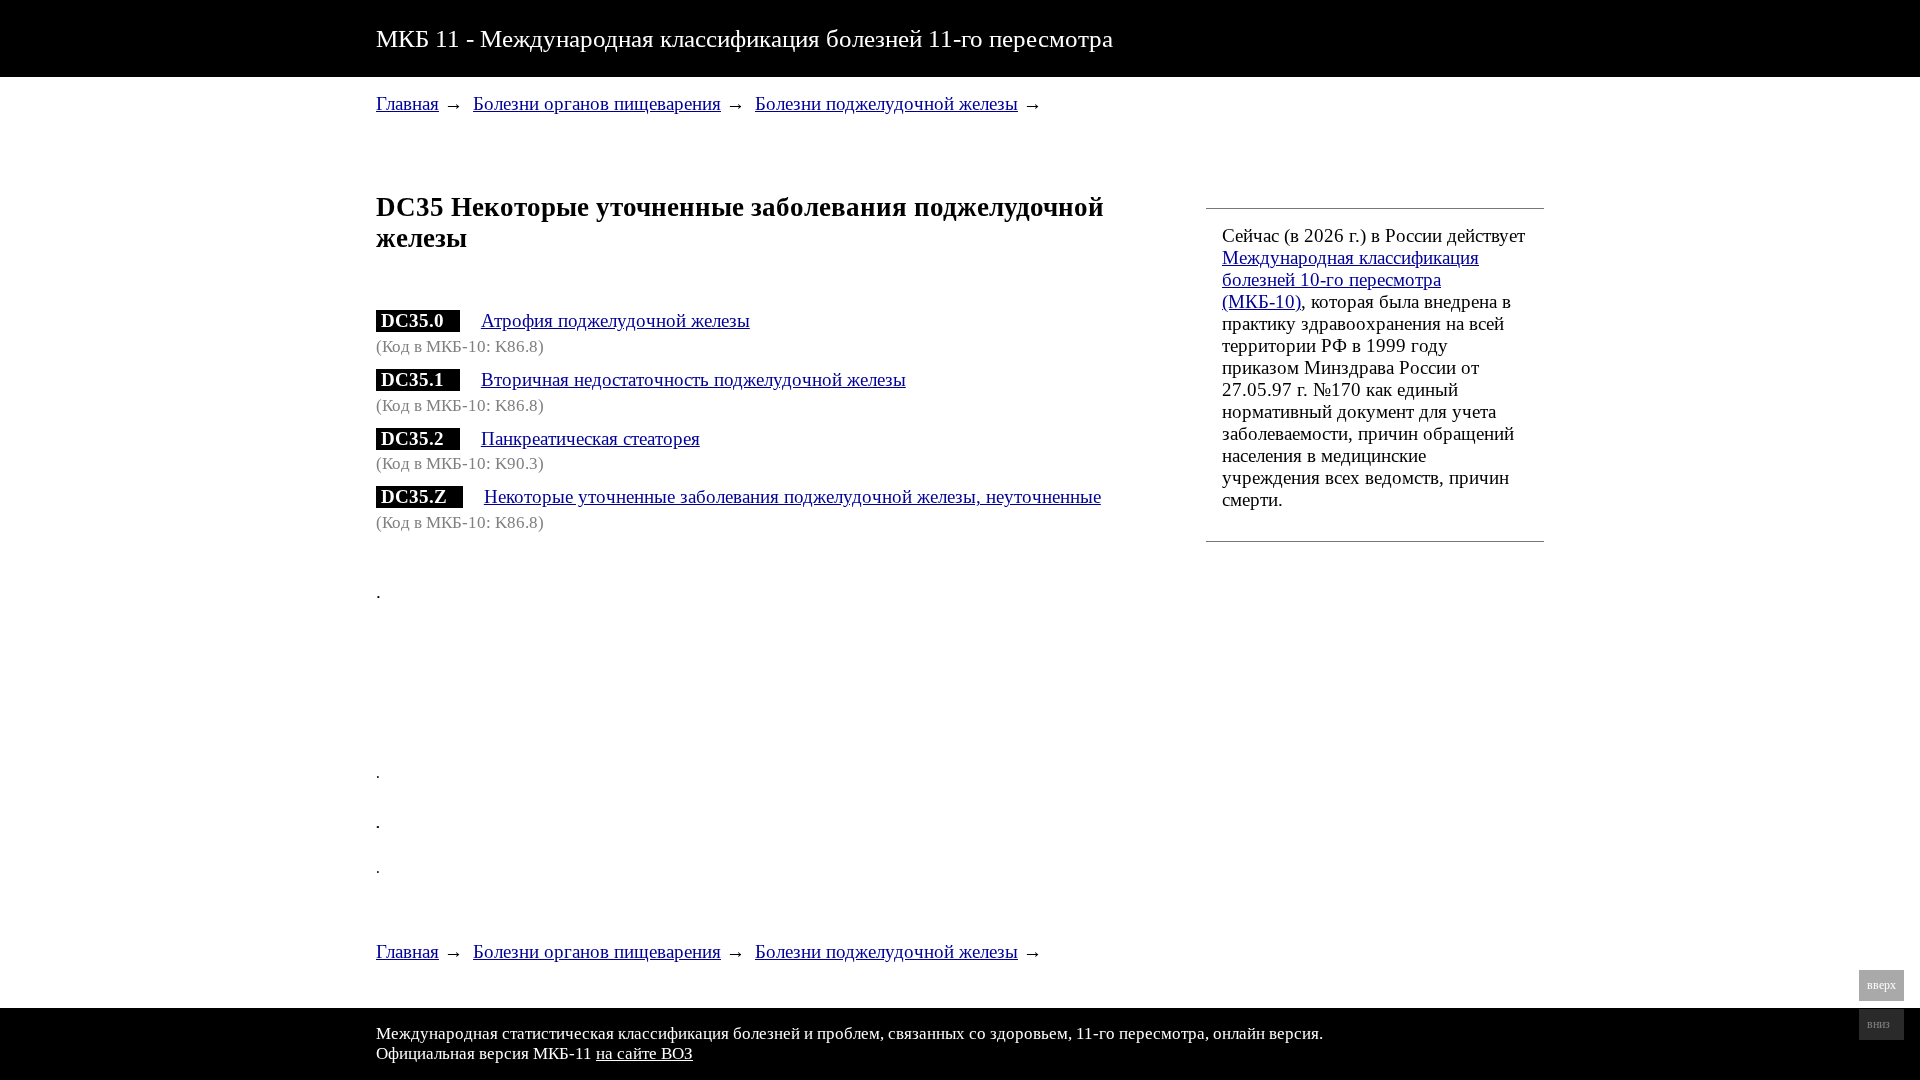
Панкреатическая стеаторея (590, 438)
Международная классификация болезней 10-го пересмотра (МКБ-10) (1350, 279)
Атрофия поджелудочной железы (615, 320)
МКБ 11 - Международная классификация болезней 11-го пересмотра (744, 38)
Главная (407, 103)
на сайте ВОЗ (644, 1053)
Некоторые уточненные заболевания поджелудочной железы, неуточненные (792, 496)
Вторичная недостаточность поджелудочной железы (693, 379)
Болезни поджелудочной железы (886, 103)
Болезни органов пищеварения (597, 103)
